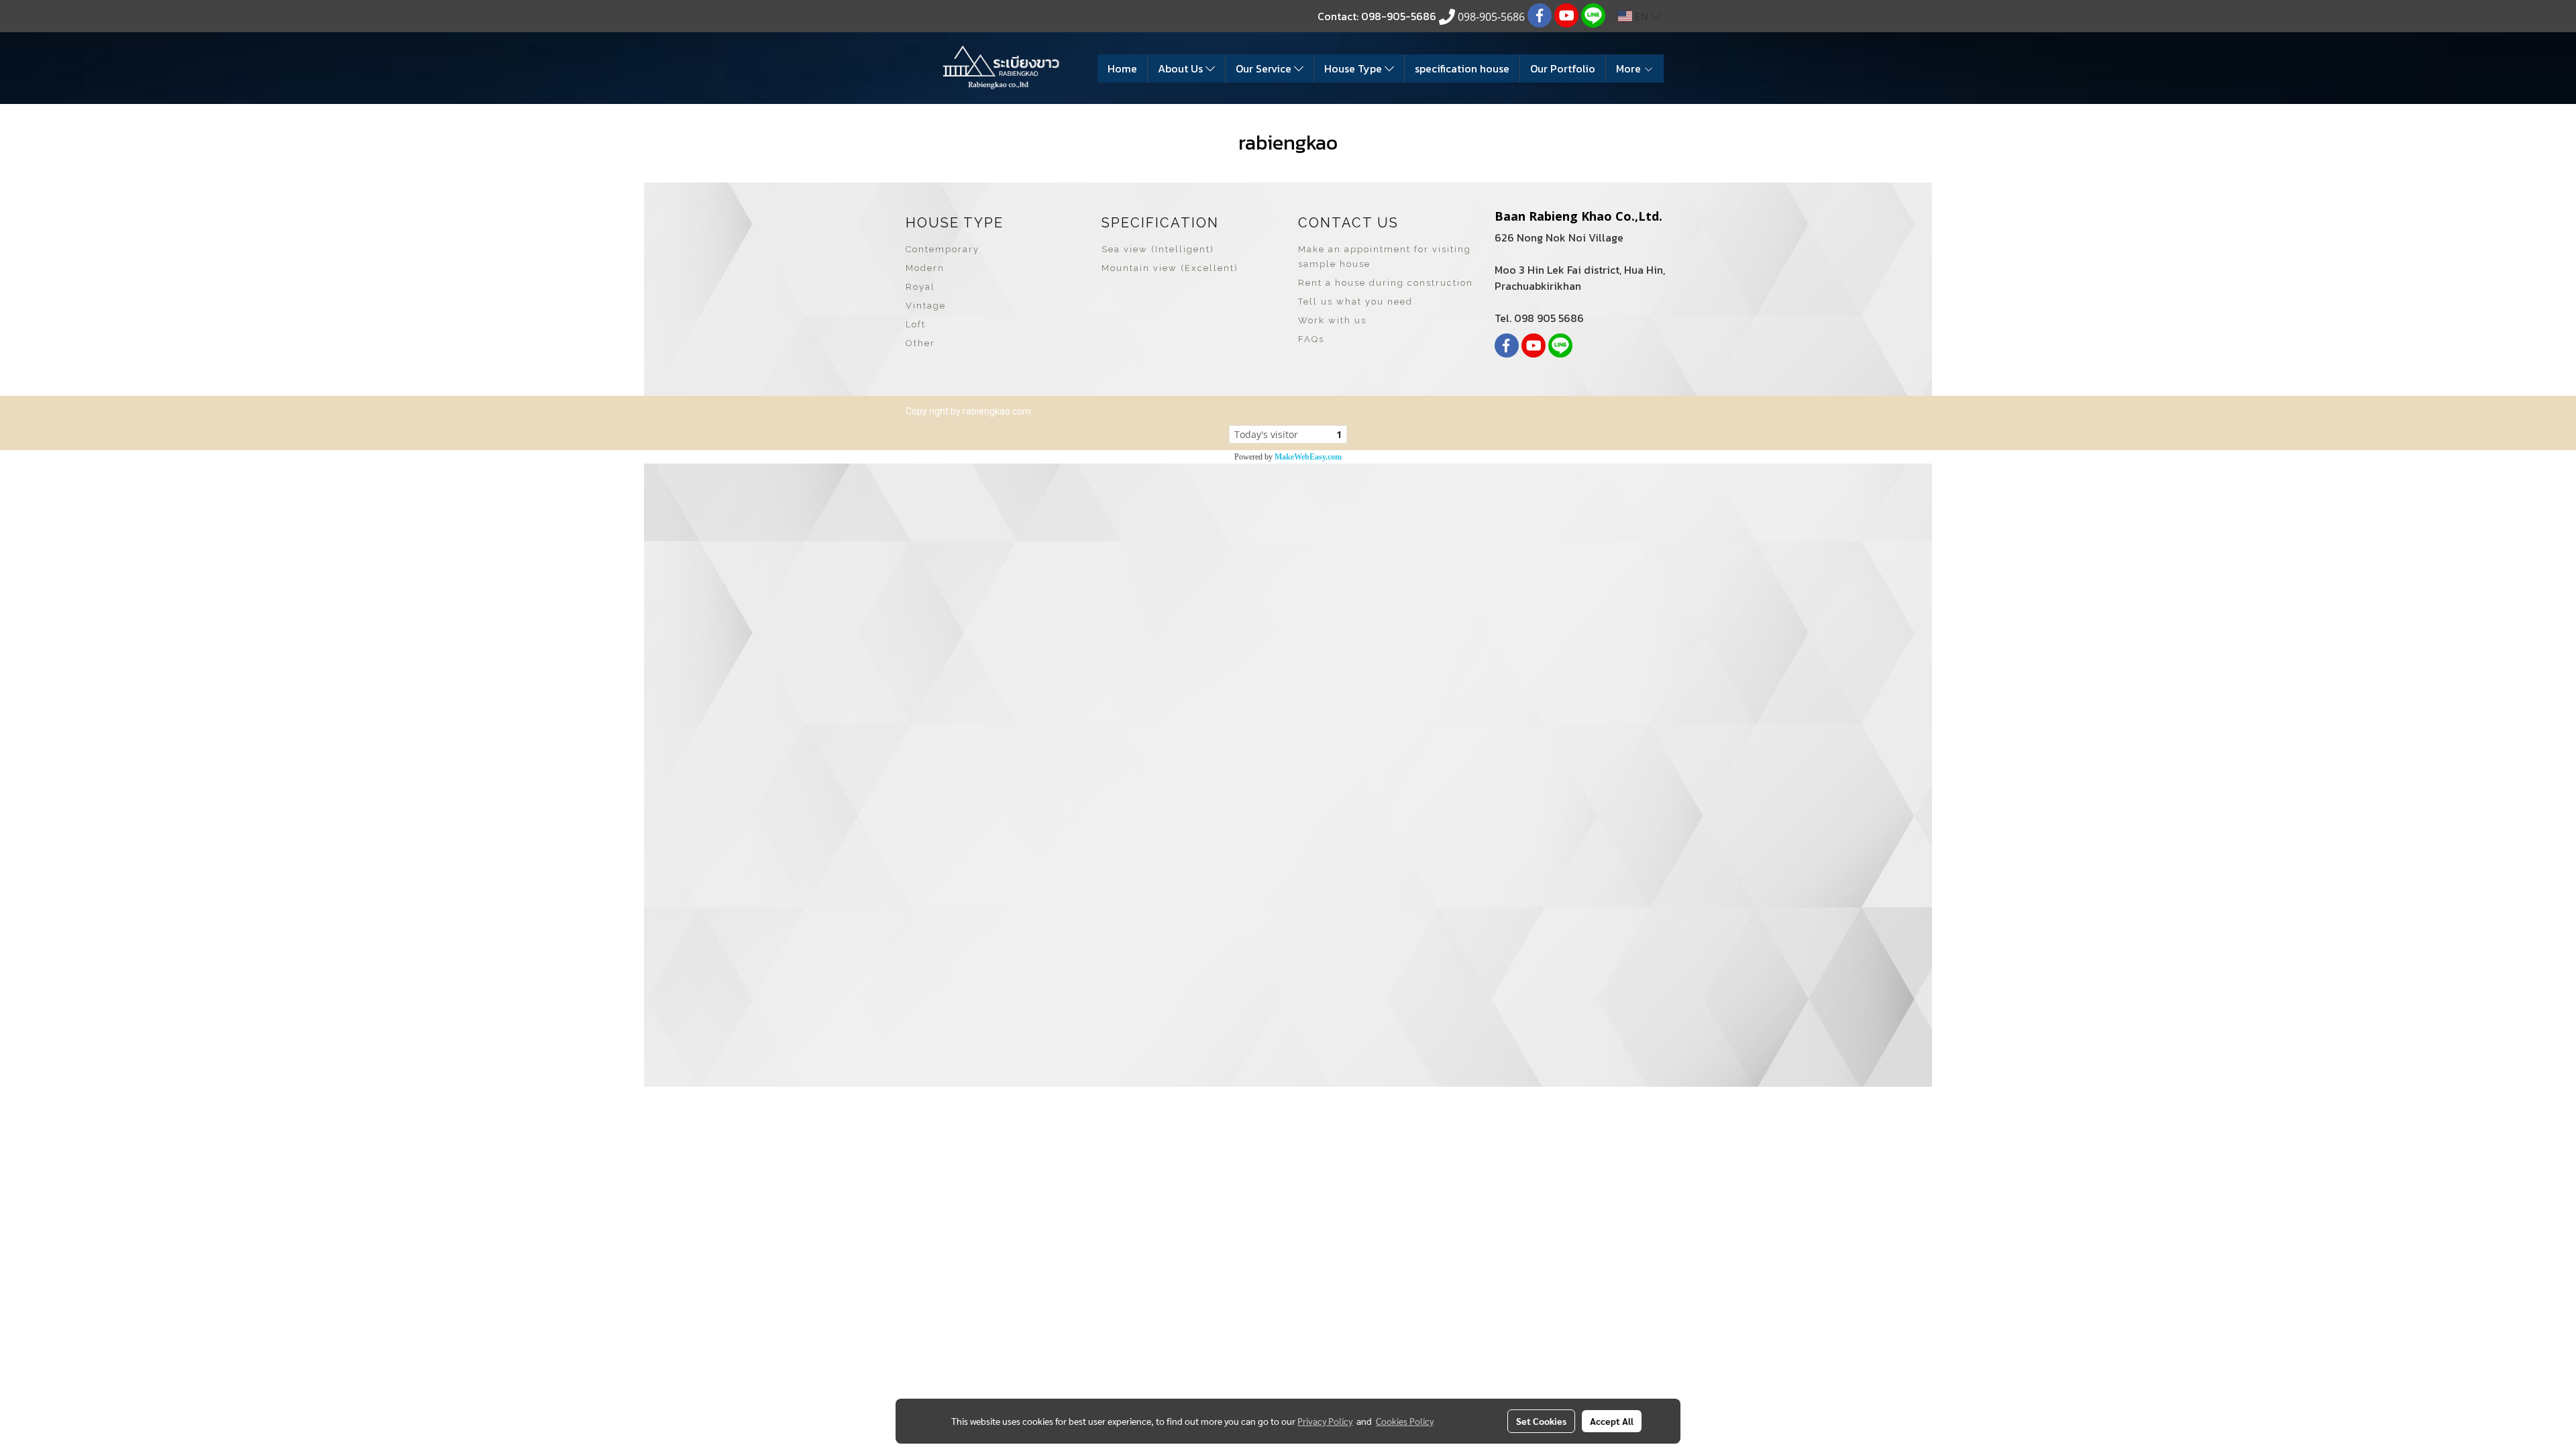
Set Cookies (1541, 1421)
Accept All (1612, 1421)
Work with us (1332, 320)
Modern (925, 268)
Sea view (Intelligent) (1158, 249)
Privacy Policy (1325, 1421)
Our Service (1265, 68)
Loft (916, 324)
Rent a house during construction (1386, 283)
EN (1642, 16)
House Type (1354, 68)
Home (1122, 68)
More (1630, 68)
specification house (1462, 68)
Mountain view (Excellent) (1170, 268)
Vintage (926, 306)
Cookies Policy (1405, 1421)
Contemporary (943, 249)
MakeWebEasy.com (1308, 457)
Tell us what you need (1355, 302)
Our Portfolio (1563, 68)
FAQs (1311, 339)
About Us (1182, 68)
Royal (920, 287)
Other (920, 343)
